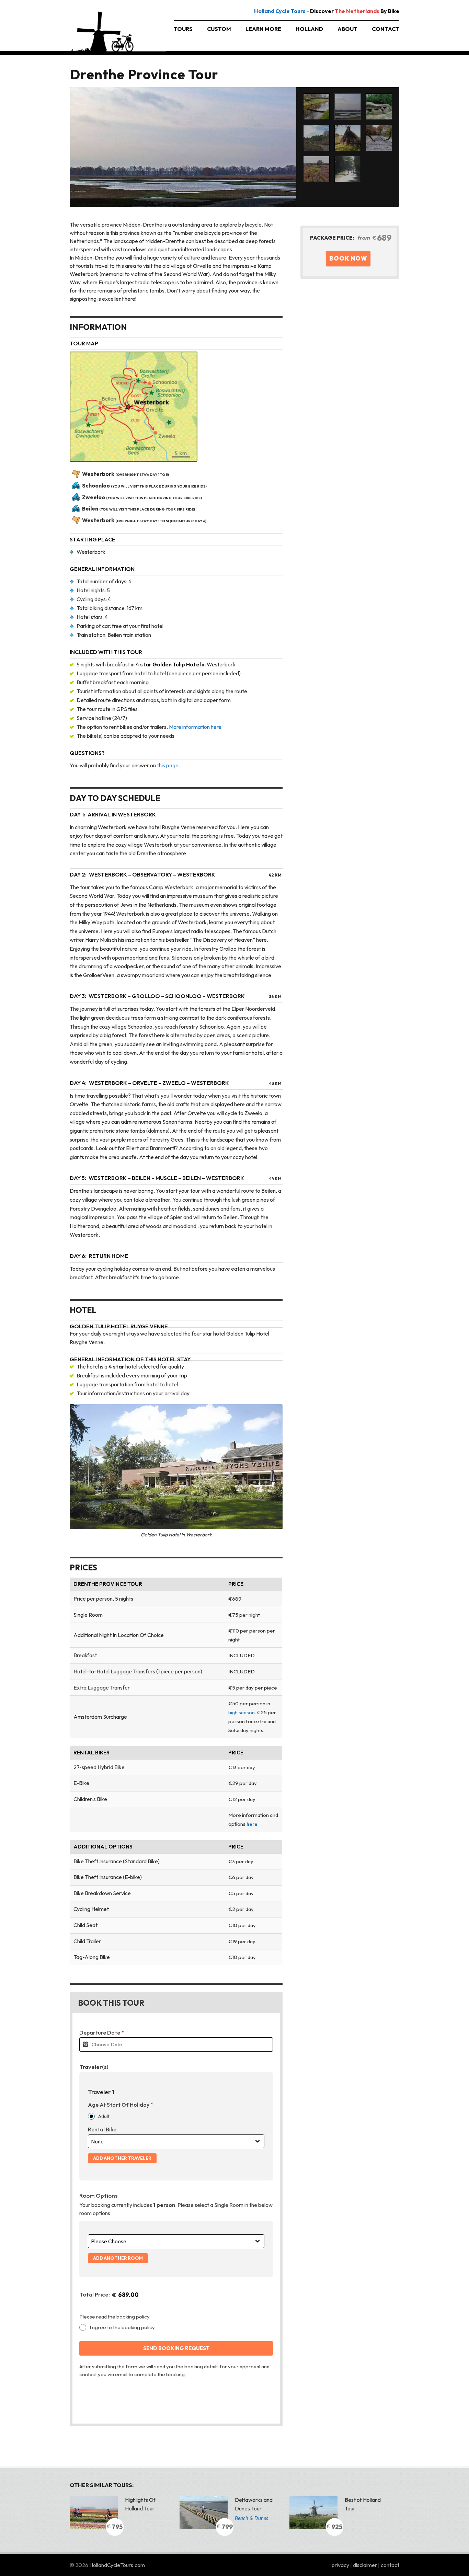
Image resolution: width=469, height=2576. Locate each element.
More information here (195, 727)
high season (242, 1713)
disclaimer (365, 2565)
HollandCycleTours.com (117, 2565)
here (252, 1824)
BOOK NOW (348, 258)
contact (390, 2565)
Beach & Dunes (251, 2518)
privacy (341, 2565)
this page (168, 765)
